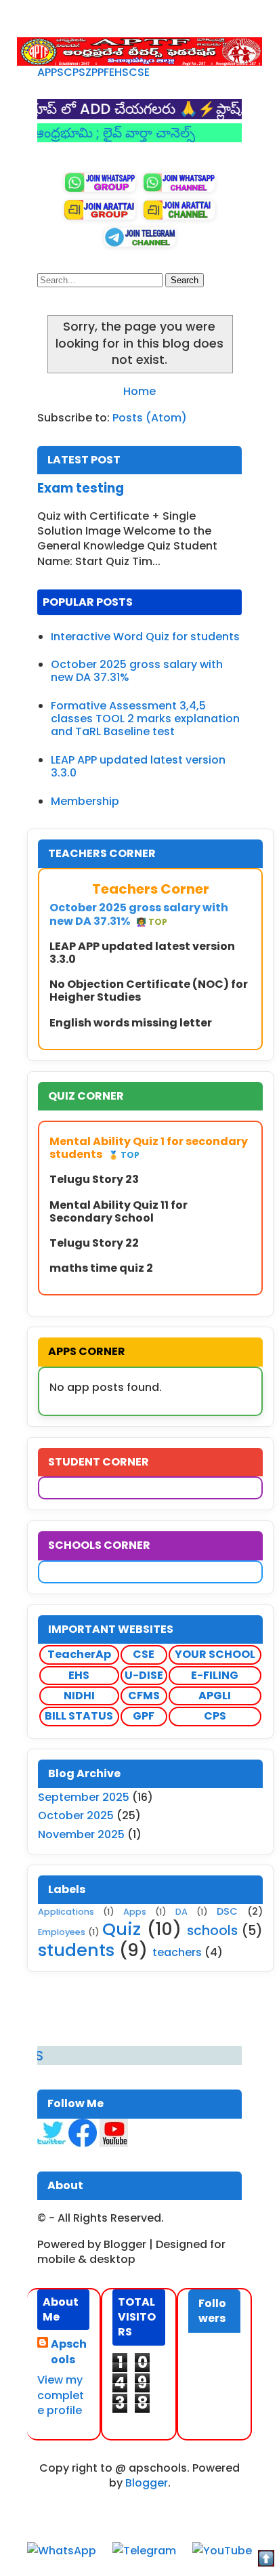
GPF (144, 1716)
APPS (50, 72)
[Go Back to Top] (266, 2561)
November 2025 (81, 1834)
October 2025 (76, 1815)
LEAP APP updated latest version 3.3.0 (138, 766)
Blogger (147, 2483)
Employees (62, 1932)
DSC (227, 1911)
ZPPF (97, 72)
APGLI (215, 1696)
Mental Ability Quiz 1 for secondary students (149, 1148)
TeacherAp (79, 1654)
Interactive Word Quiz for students (145, 637)
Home (139, 391)
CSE (139, 72)
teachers (177, 1952)
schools (212, 1931)
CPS (74, 72)
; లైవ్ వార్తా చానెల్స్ (123, 133)
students (76, 1950)
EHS (119, 72)
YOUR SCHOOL (215, 1654)
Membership (85, 801)
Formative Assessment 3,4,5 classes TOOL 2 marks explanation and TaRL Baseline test (145, 719)
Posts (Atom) (150, 418)
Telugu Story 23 (94, 1179)
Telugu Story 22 (94, 1243)
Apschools (69, 2352)
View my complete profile (61, 2395)
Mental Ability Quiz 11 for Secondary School (119, 1211)
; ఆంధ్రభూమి (38, 133)
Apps (135, 1912)
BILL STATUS (79, 1716)
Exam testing (81, 488)
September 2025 (84, 1797)
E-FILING (215, 1675)
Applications (66, 1912)
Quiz (122, 1929)
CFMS (144, 1696)
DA (181, 1912)
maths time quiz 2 (101, 1268)
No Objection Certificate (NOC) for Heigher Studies (149, 991)
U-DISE (144, 1675)
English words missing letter (131, 1023)
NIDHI (79, 1696)
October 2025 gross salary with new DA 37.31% (137, 671)
